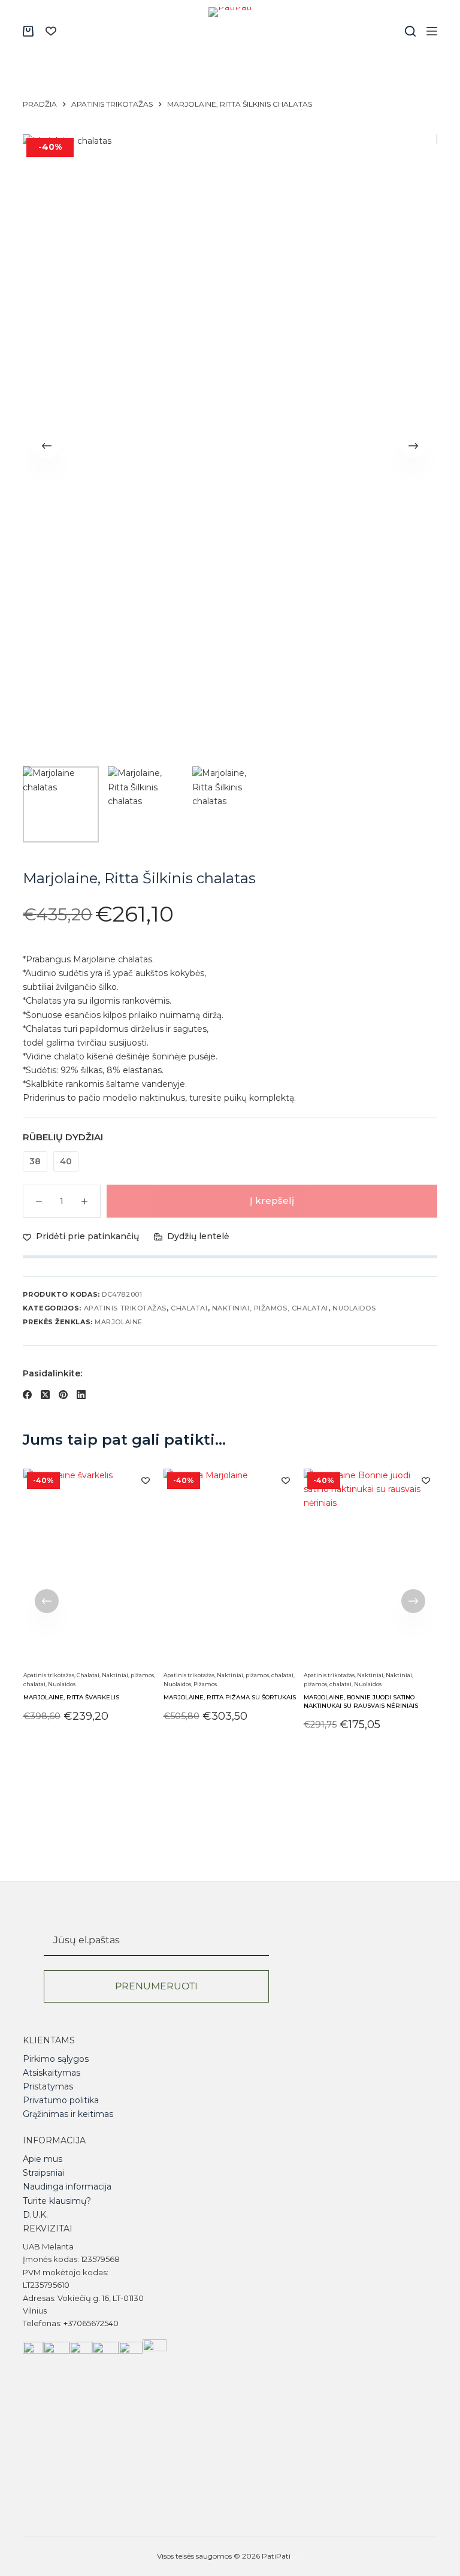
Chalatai (189, 1308)
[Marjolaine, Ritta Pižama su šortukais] (230, 1568)
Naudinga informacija (67, 2187)
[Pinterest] (63, 1395)
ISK (298, 2556)
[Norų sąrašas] (51, 31)
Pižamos (205, 1683)
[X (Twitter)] (45, 1395)
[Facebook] (27, 1395)
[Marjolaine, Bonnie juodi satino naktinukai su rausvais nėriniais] (370, 1568)
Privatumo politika (61, 2100)
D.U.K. (35, 2215)
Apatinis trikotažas (125, 1308)
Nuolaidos (354, 1308)
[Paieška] (410, 31)
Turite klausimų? (57, 2201)
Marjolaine (119, 1322)
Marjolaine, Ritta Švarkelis (71, 1697)
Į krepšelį (272, 1201)
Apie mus (43, 2159)
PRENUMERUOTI (156, 1986)
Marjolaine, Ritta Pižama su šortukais (229, 1697)
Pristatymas (48, 2086)
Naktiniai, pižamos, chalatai (270, 1308)
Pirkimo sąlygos (56, 2059)
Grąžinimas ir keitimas (68, 2114)
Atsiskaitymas (52, 2073)
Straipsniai (43, 2173)
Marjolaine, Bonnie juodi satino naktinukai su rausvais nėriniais (361, 1701)
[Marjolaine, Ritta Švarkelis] (90, 1568)
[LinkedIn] (81, 1395)
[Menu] (432, 31)
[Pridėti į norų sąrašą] (145, 1480)
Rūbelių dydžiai (63, 1137)
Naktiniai (370, 1675)
